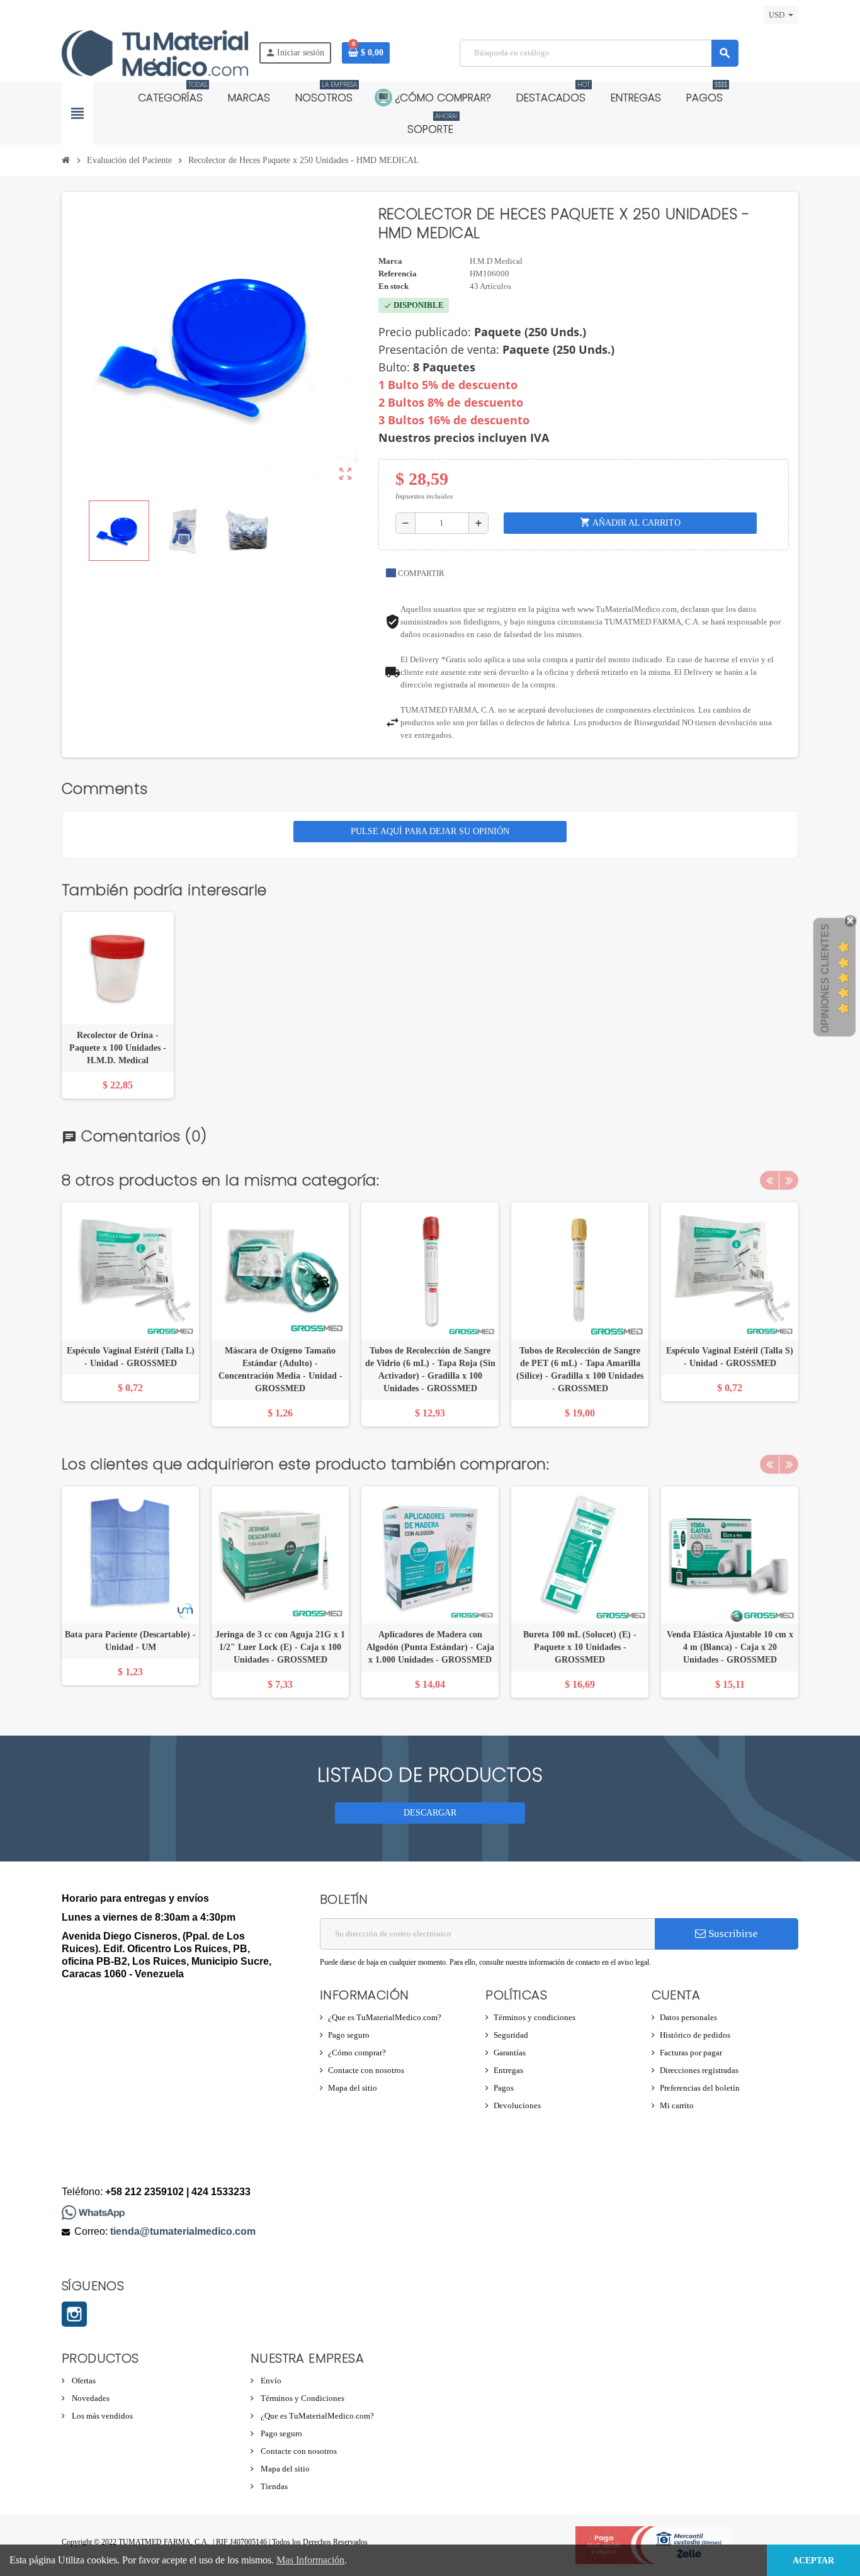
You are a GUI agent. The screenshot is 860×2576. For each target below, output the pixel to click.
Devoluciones (517, 2105)
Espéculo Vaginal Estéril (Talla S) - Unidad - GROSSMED (730, 1357)
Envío (270, 2381)
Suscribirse (732, 1934)
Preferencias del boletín (700, 2088)
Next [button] (789, 1180)
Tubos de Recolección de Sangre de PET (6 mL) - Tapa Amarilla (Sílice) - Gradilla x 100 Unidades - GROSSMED (580, 1370)
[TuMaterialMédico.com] (155, 52)
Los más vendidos (101, 2416)
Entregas (508, 2070)
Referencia (398, 274)
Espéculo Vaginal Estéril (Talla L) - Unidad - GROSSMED (131, 1357)
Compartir (420, 573)
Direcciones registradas (699, 2070)
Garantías (510, 2053)
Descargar (430, 1813)
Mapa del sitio (353, 2088)
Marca (390, 261)
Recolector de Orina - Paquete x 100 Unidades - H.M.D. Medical (118, 1048)
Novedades (90, 2398)
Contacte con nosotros (366, 2070)
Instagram (74, 2314)
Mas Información (310, 2560)
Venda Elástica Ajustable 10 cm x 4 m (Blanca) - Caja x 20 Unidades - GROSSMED (730, 1647)
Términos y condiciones (535, 2017)
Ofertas (83, 2381)
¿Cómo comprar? (357, 2053)
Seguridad (511, 2035)
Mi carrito (677, 2105)
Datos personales (688, 2017)
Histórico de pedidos (695, 2035)
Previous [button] (769, 1180)
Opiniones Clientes (825, 978)
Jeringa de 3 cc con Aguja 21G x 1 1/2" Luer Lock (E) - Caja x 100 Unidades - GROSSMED (280, 1647)
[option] (130, 1314)
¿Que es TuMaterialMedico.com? (385, 2017)
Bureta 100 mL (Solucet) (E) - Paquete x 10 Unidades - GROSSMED (580, 1647)
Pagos (504, 2088)
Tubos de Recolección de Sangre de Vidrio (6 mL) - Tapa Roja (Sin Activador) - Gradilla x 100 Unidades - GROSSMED (430, 1370)
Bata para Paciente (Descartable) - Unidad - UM (130, 1641)
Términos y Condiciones (302, 2398)
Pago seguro (349, 2035)
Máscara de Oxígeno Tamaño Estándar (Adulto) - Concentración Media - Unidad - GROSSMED (280, 1370)
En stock (393, 286)
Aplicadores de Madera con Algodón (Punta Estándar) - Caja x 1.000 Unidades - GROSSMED (430, 1647)
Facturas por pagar (691, 2053)
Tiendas (273, 2486)
